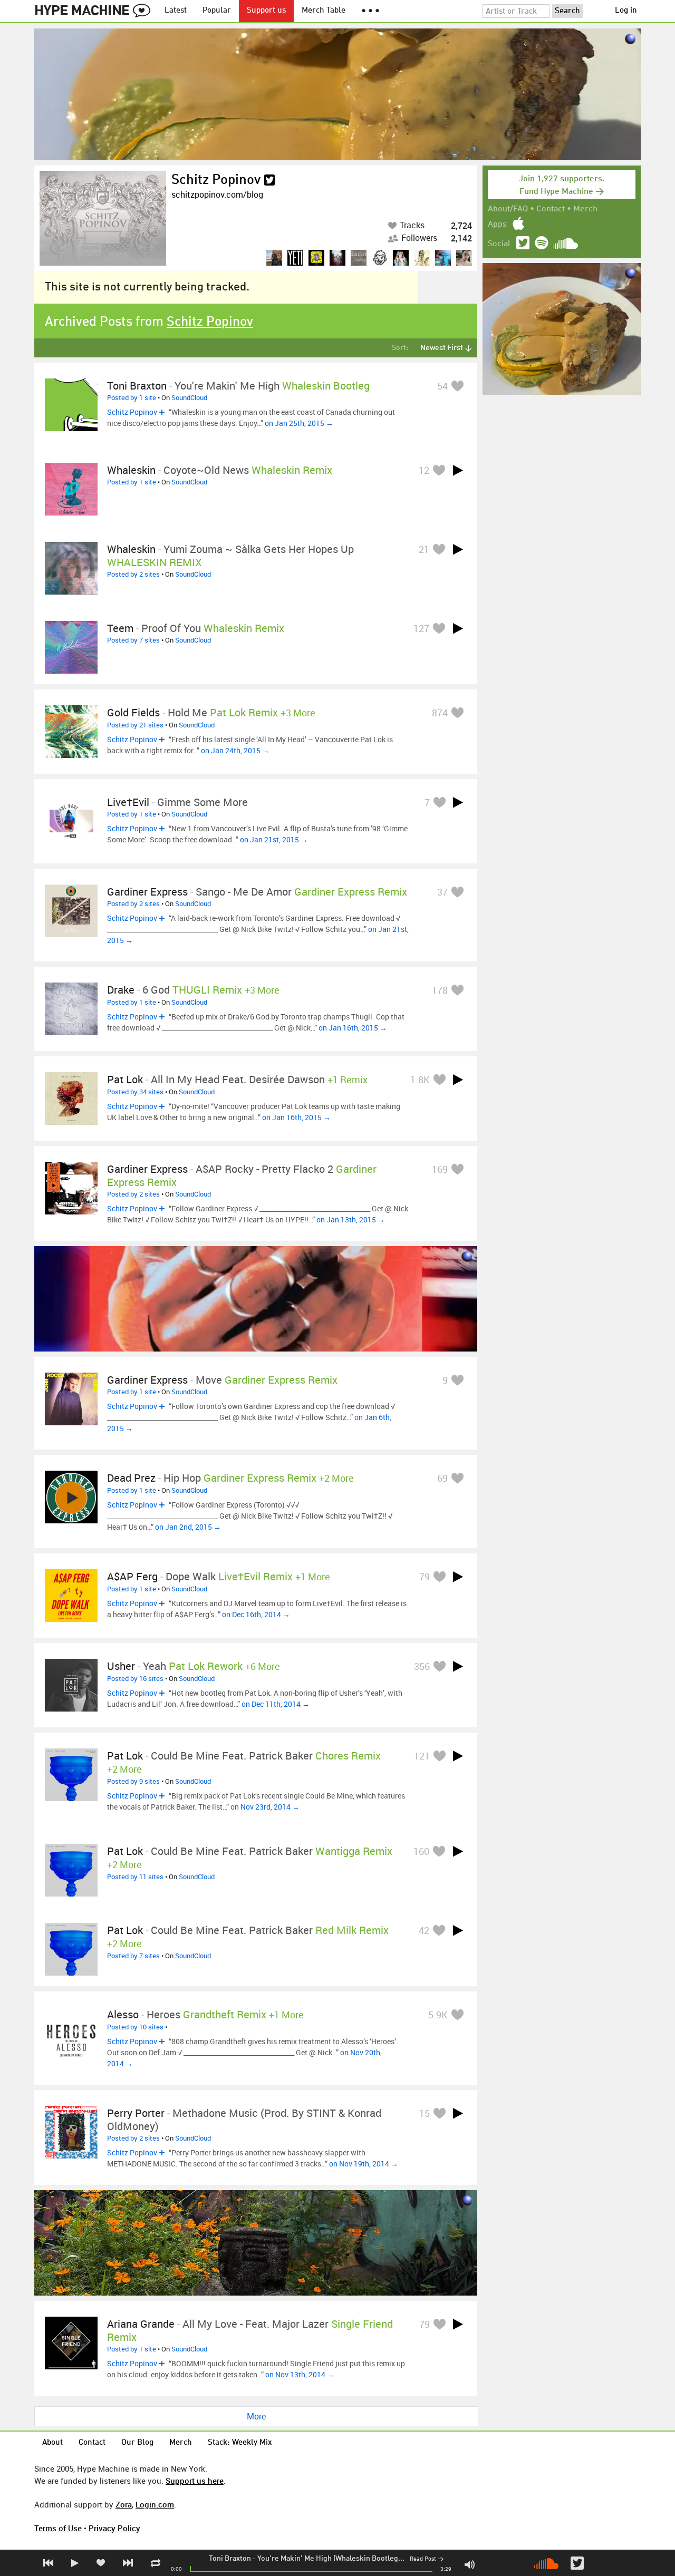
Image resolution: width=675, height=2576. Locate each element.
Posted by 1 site (132, 397)
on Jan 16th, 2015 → (353, 1028)
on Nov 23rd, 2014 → (265, 1807)
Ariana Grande (141, 2324)
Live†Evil (128, 802)
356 (422, 1666)
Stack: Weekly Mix (240, 2443)
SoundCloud (189, 397)
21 (424, 549)
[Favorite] (457, 386)
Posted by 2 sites (133, 574)
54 (442, 386)
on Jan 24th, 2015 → (235, 750)
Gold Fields (133, 712)
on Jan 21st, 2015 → (274, 839)
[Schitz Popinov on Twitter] (269, 180)
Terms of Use (58, 2528)
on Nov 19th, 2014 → (364, 2164)
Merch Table (324, 11)
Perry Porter (136, 2113)
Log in (626, 11)
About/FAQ (508, 209)
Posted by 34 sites (135, 1092)
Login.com (155, 2504)
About (52, 2443)
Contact (551, 209)
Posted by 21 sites (135, 725)
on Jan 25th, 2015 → (299, 423)
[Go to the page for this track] (71, 405)
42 (424, 1930)
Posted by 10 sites (135, 2027)
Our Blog (137, 2443)
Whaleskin (131, 470)
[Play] (458, 470)
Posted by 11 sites (135, 1877)
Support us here (195, 2481)
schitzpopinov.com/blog (217, 195)
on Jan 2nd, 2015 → (188, 1527)
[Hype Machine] (95, 11)
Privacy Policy (114, 2528)
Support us (266, 11)
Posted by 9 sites (133, 1781)
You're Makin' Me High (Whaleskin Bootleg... (331, 2559)
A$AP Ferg (132, 1576)
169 (440, 1169)
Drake (121, 990)
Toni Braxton (230, 2559)
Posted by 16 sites (135, 1678)
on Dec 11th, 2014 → (276, 1704)
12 (424, 470)
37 (442, 892)
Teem (120, 628)
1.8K (420, 1080)
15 (425, 2113)
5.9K (438, 2015)
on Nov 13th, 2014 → (300, 2374)
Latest (176, 11)
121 (422, 1756)
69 (442, 1478)
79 (425, 1577)
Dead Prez (131, 1478)
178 (440, 990)
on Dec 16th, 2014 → (256, 1614)
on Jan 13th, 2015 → (351, 1219)
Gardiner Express (147, 892)
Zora (124, 2504)
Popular (217, 11)
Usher (121, 1666)
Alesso (123, 2014)
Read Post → (427, 2559)
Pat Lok (125, 1079)
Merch (585, 209)
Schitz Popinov (216, 180)
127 (421, 628)
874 (440, 713)
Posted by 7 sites (133, 640)
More (256, 2416)
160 (421, 1851)
